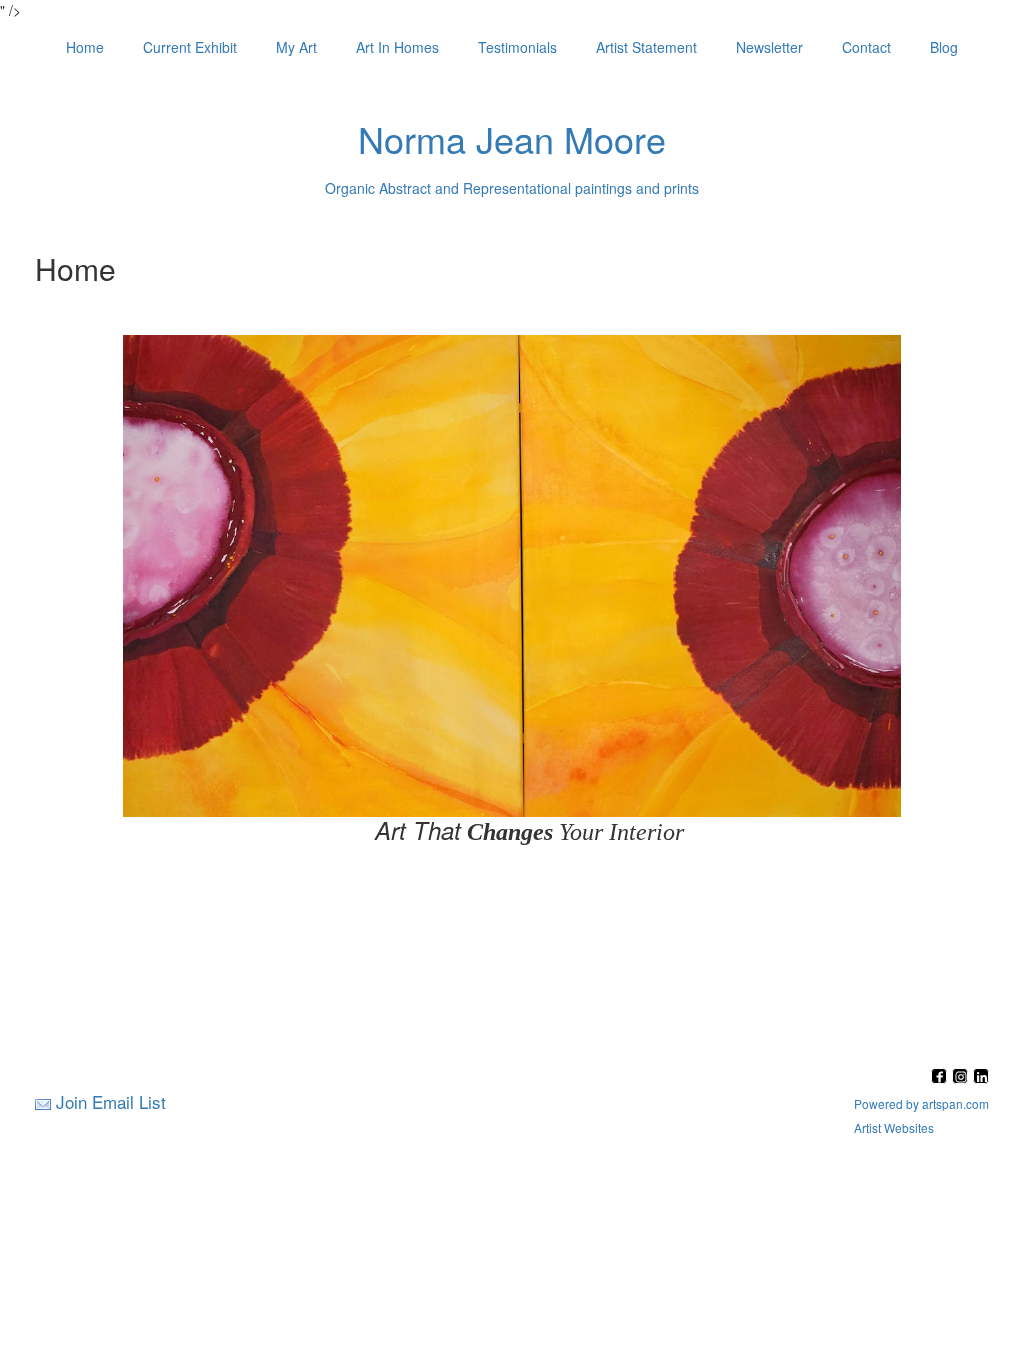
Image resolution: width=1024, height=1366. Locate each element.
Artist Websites (894, 1127)
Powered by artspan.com (921, 1103)
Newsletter (769, 47)
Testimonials (517, 47)
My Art (296, 47)
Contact (866, 47)
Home (85, 47)
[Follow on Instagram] (962, 1077)
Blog (944, 47)
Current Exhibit (190, 47)
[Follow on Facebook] (941, 1077)
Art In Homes (397, 47)
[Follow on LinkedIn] (981, 1077)
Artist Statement (646, 47)
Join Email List (111, 1101)
